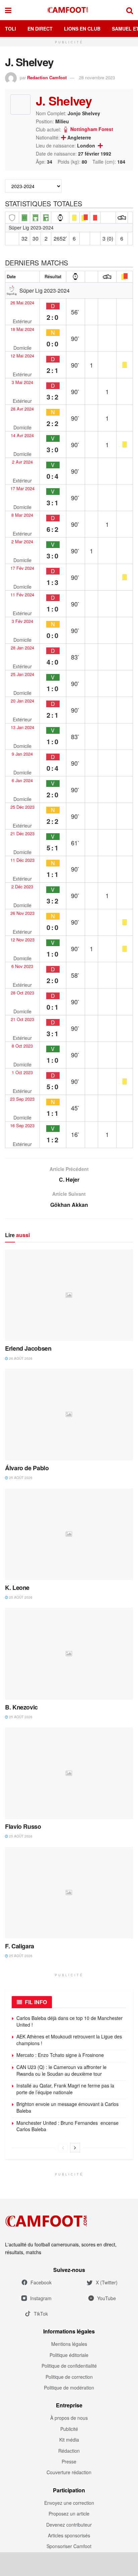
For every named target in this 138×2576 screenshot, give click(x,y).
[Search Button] (130, 10)
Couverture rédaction (69, 2472)
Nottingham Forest (92, 129)
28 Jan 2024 (22, 648)
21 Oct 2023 (22, 1019)
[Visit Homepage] (69, 10)
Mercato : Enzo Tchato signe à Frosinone (60, 2055)
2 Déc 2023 (22, 887)
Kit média (69, 2440)
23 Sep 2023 (22, 1099)
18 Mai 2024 (22, 329)
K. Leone (17, 1588)
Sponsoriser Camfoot (69, 2546)
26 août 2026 (20, 1358)
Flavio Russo (23, 1826)
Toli (11, 29)
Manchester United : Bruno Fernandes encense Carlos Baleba (67, 2126)
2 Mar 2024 (22, 542)
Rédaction (69, 2451)
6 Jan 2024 (22, 780)
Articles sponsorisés (69, 2535)
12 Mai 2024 (22, 356)
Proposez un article (69, 2514)
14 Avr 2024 (22, 435)
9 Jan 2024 (22, 754)
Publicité (69, 2429)
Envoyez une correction (69, 2503)
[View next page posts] (75, 2148)
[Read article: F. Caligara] (69, 1893)
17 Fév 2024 (22, 568)
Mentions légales (69, 2344)
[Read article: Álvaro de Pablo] (69, 1415)
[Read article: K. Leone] (69, 1534)
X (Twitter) (107, 2282)
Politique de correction (69, 2377)
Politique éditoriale (69, 2355)
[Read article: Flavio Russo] (69, 1773)
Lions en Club (82, 29)
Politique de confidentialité (69, 2366)
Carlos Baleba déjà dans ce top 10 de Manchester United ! (70, 2021)
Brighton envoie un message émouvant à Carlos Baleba (67, 2107)
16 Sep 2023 (22, 1126)
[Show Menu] (8, 10)
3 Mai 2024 (22, 382)
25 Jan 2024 (22, 674)
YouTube (107, 2298)
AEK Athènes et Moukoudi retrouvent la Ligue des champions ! (69, 2040)
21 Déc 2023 (22, 834)
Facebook (41, 2282)
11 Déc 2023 (22, 860)
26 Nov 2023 (22, 913)
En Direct (40, 29)
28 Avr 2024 (22, 409)
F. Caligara (20, 1946)
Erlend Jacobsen (28, 1348)
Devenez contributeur (69, 2525)
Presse (69, 2461)
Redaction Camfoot (47, 77)
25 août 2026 (20, 1478)
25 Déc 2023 (22, 807)
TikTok (41, 2314)
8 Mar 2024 (22, 515)
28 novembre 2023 (97, 77)
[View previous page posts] (63, 2148)
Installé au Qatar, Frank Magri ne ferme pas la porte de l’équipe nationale (65, 2089)
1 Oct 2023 (22, 1072)
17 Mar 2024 (22, 489)
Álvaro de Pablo (27, 1468)
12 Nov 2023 (22, 940)
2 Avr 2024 (22, 462)
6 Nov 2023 (22, 966)
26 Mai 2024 (22, 303)
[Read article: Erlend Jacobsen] (69, 1295)
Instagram (41, 2298)
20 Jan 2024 (22, 701)
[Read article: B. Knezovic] (69, 1654)
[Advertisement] (69, 2564)
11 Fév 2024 (22, 595)
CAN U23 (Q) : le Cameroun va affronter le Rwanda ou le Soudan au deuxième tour (61, 2070)
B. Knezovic (21, 1707)
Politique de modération (69, 2388)
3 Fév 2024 (22, 621)
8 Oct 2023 (22, 1046)
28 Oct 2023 (22, 993)
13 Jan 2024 (22, 727)
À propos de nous (69, 2418)
